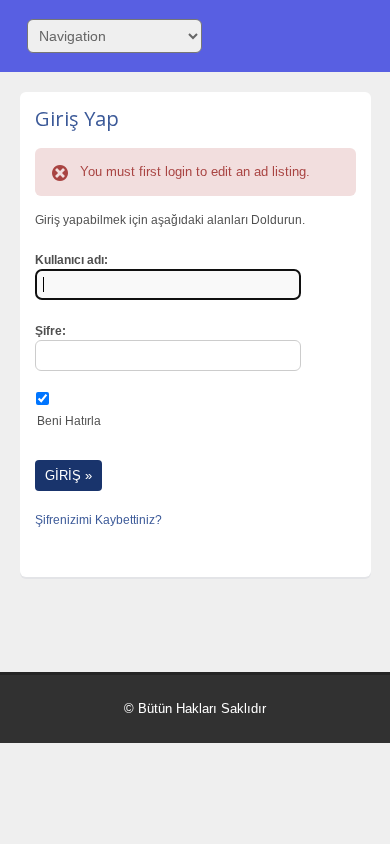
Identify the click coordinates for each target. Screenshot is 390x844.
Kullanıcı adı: (71, 260)
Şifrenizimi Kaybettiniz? (98, 520)
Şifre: (50, 331)
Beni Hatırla (69, 421)
